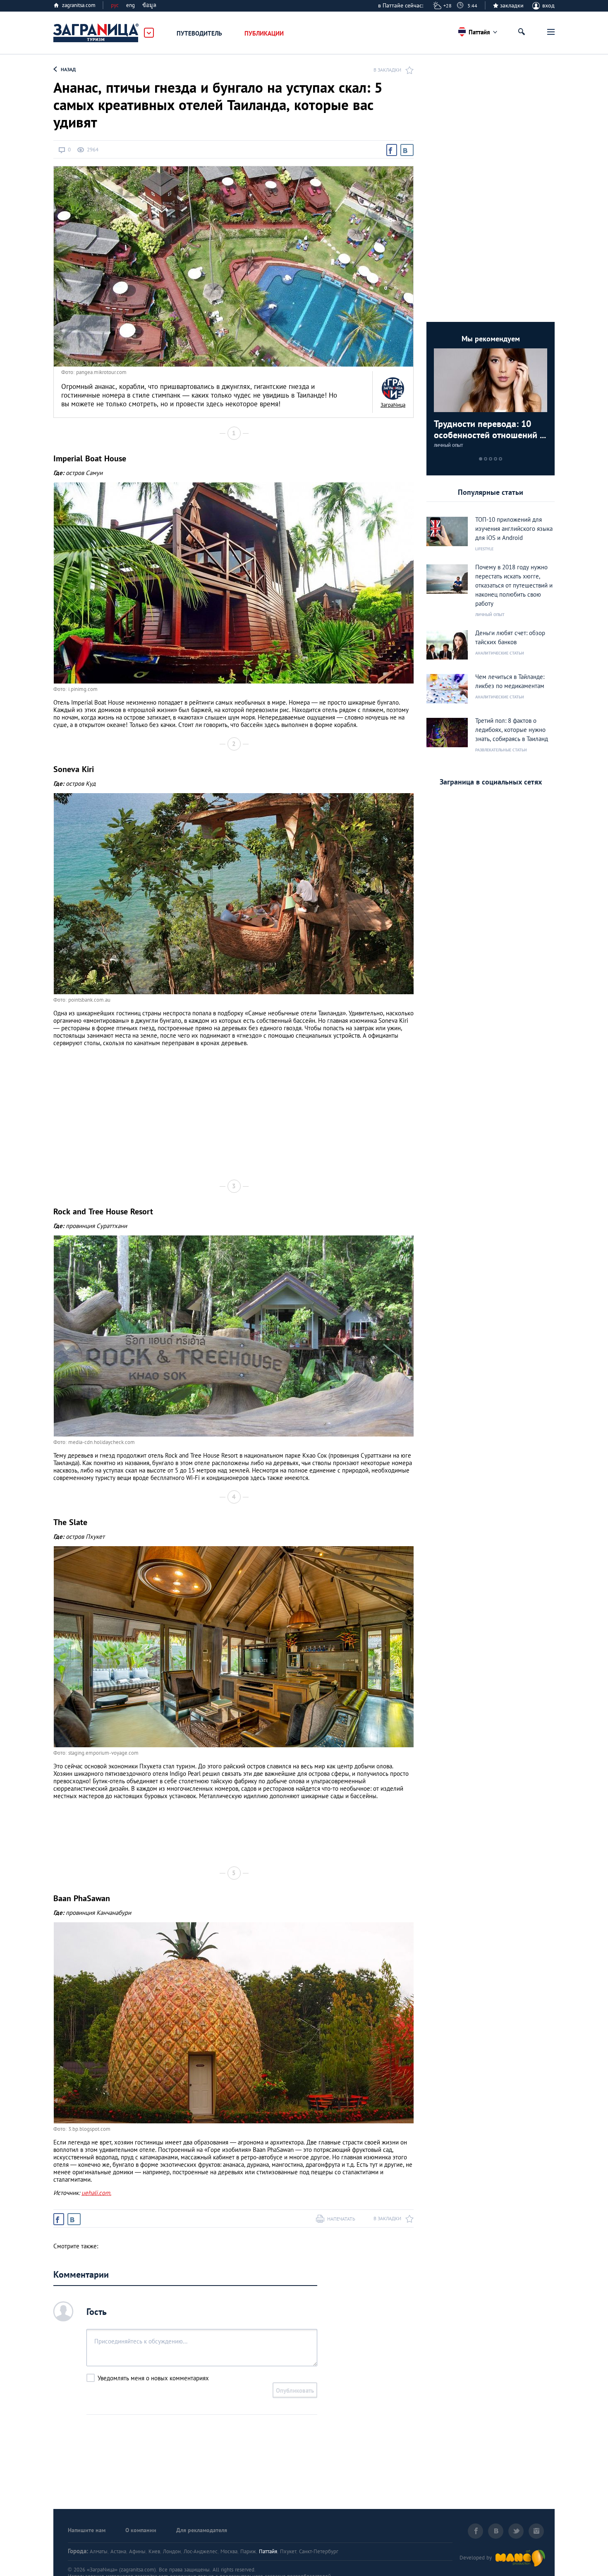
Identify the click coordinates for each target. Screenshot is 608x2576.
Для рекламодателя (202, 2530)
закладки (512, 5)
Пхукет (288, 2551)
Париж (248, 2551)
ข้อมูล (149, 5)
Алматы (99, 2551)
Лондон (172, 2551)
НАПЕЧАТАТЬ (341, 2219)
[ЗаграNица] (393, 389)
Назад (68, 69)
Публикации (264, 33)
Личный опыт (449, 445)
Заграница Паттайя (96, 33)
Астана (118, 2551)
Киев (154, 2551)
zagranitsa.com (79, 5)
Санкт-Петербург (319, 2551)
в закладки (387, 70)
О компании (141, 2530)
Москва (229, 2551)
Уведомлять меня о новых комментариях (153, 2378)
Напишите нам (87, 2530)
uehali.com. (96, 2193)
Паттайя (268, 2551)
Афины (137, 2551)
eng (130, 5)
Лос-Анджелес (201, 2551)
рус (115, 5)
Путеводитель (199, 33)
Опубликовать (295, 2390)
